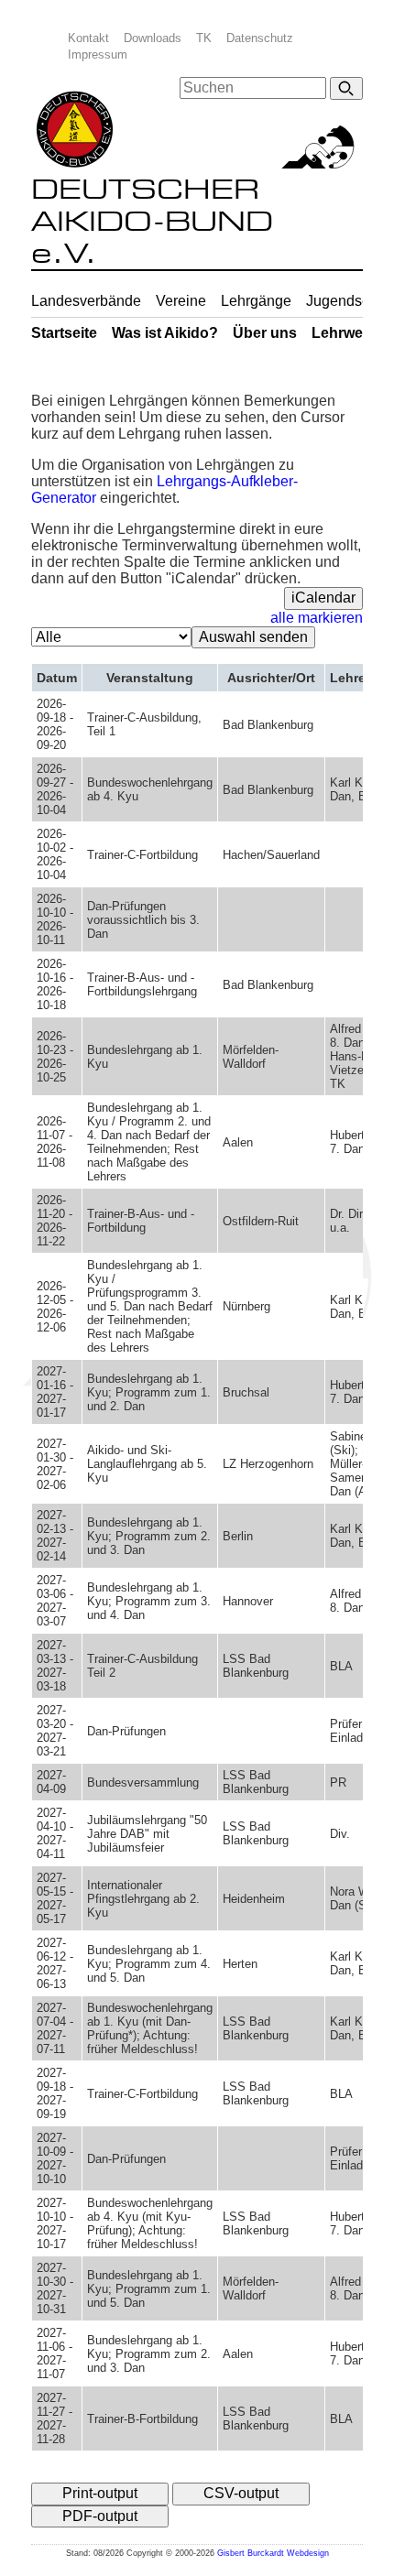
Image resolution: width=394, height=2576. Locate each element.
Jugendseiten (350, 301)
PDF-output (100, 2516)
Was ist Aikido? (165, 333)
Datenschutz (260, 38)
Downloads (153, 38)
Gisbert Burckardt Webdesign (273, 2553)
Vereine (181, 301)
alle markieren (317, 618)
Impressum (98, 54)
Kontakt (88, 38)
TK (204, 38)
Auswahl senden (253, 637)
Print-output (100, 2493)
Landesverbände (86, 301)
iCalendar (323, 598)
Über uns (265, 333)
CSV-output (241, 2493)
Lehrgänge (256, 301)
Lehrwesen (350, 333)
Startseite (64, 333)
